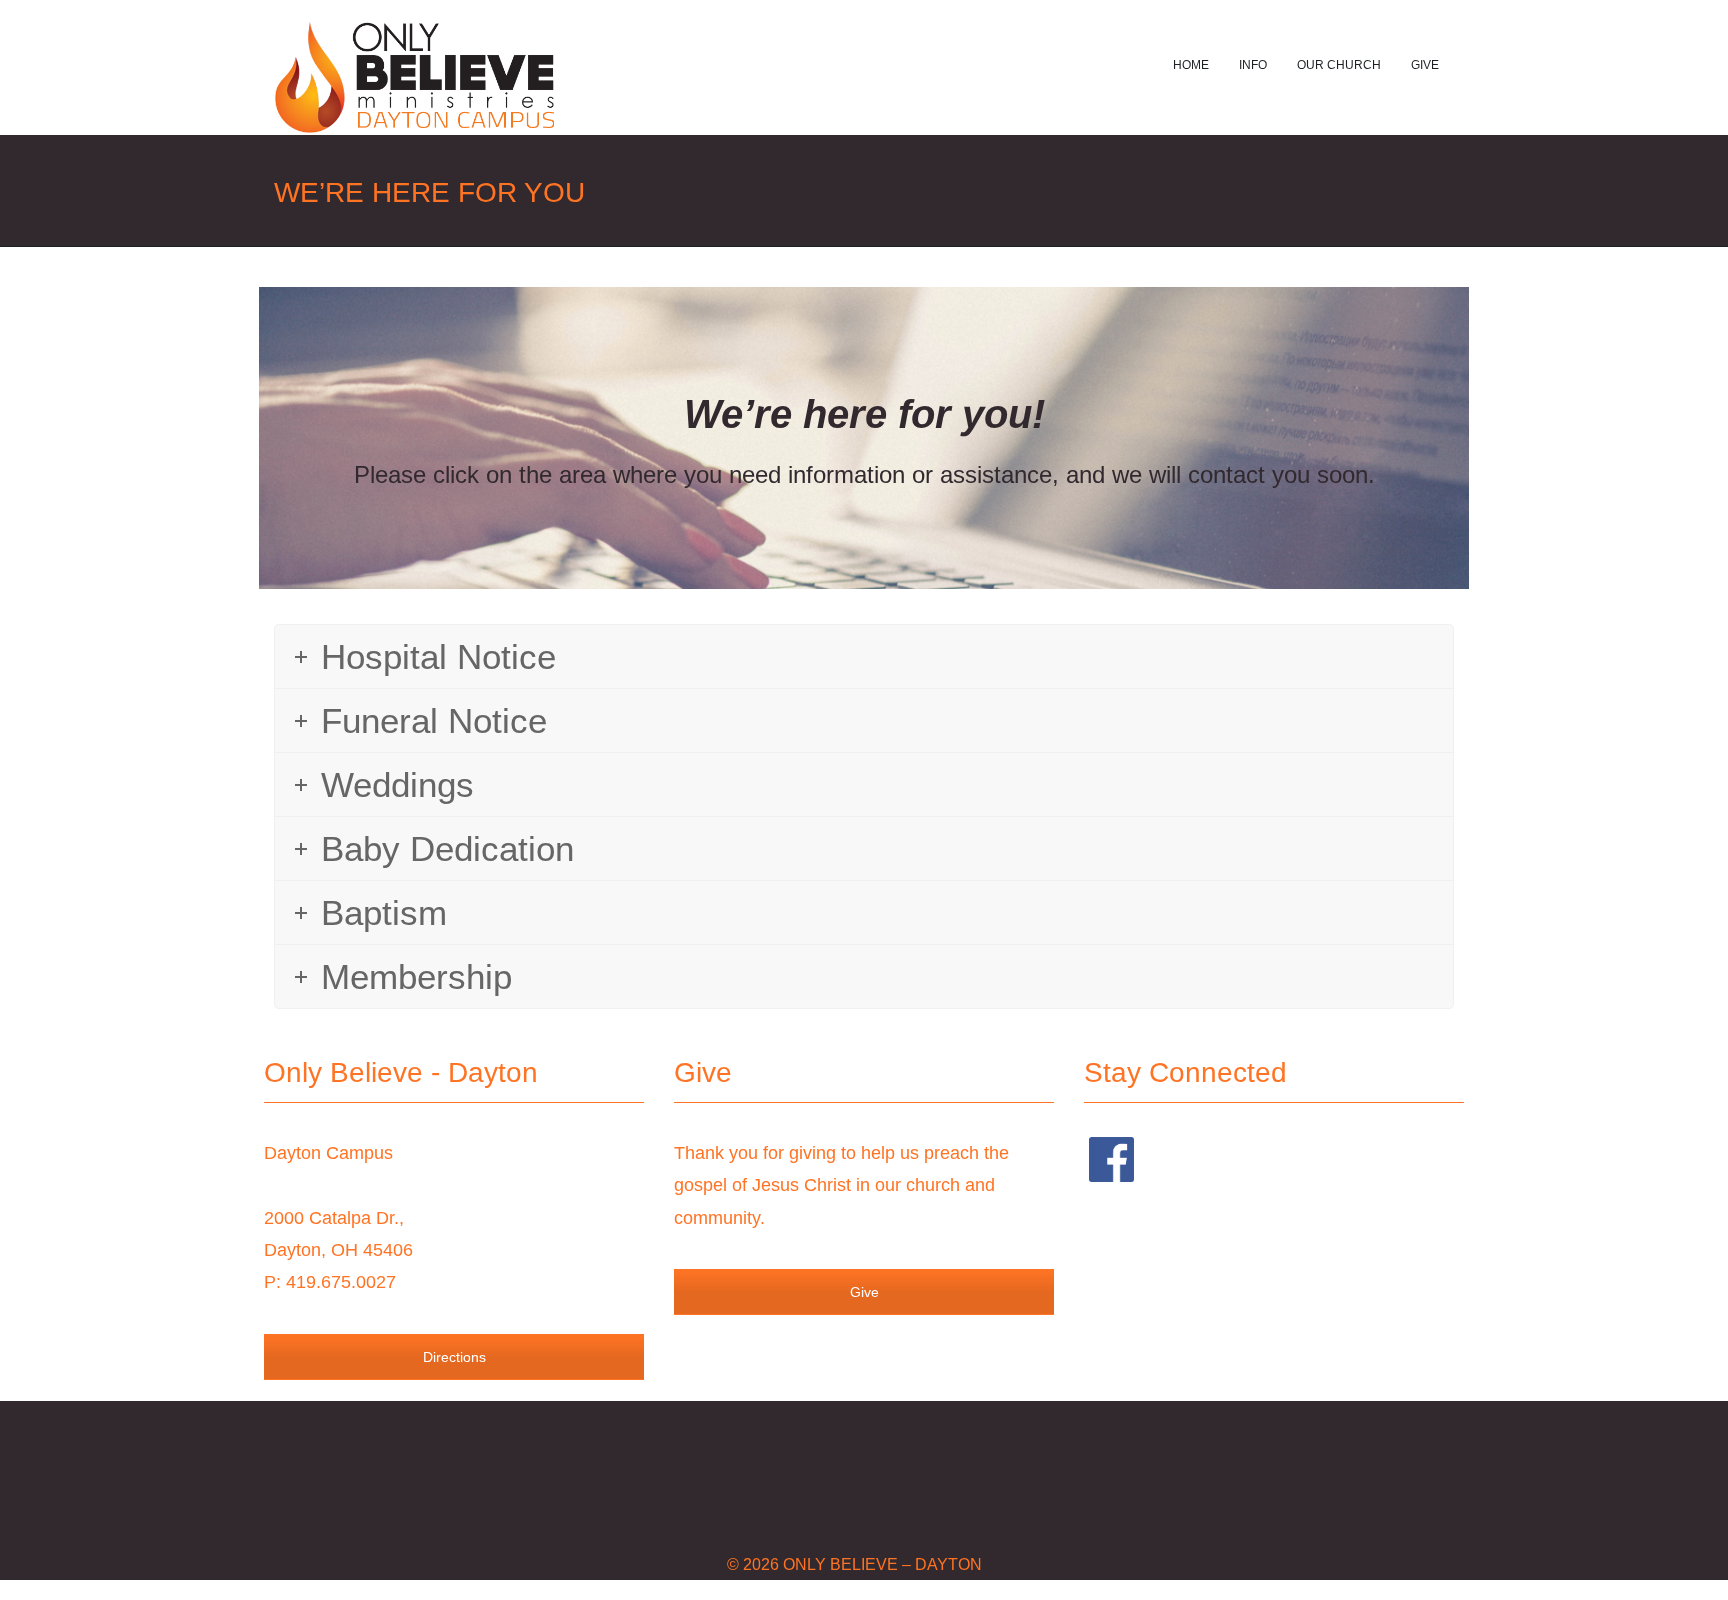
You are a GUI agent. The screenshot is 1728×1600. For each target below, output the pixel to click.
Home (1191, 65)
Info (1253, 65)
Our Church (1339, 65)
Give (1425, 65)
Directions (454, 1357)
